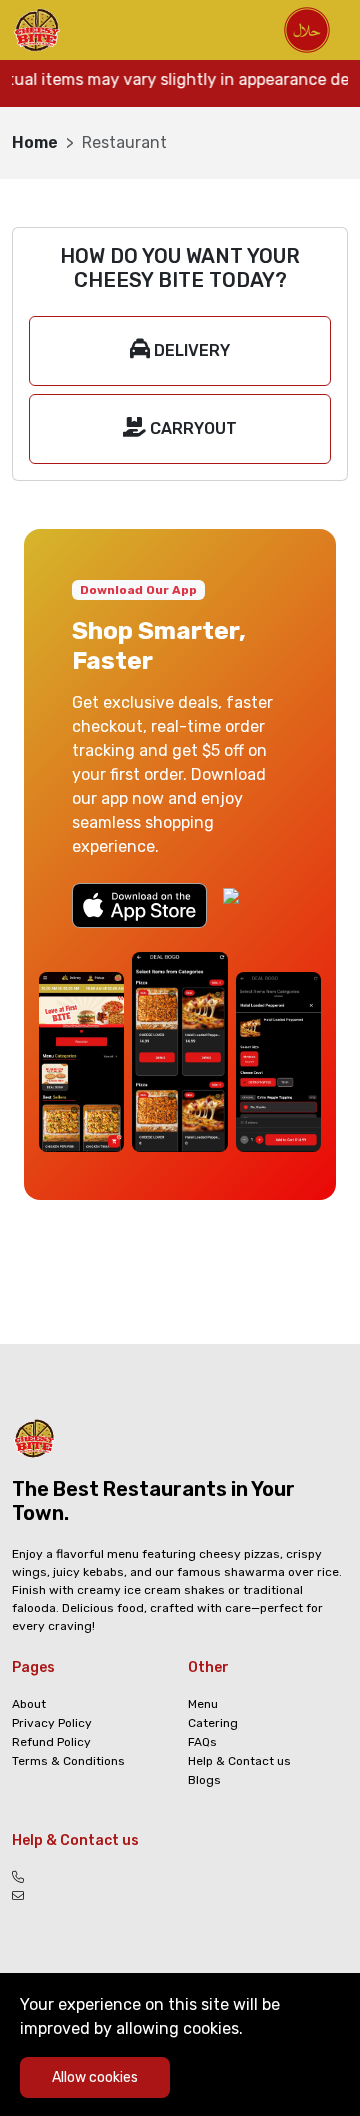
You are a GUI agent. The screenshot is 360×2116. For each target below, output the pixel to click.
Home (35, 142)
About (29, 1704)
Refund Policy (51, 1742)
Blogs (204, 1780)
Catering (213, 1723)
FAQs (202, 1742)
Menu (203, 1704)
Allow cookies (95, 2077)
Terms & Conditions (68, 1761)
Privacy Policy (52, 1723)
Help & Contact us (239, 1761)
